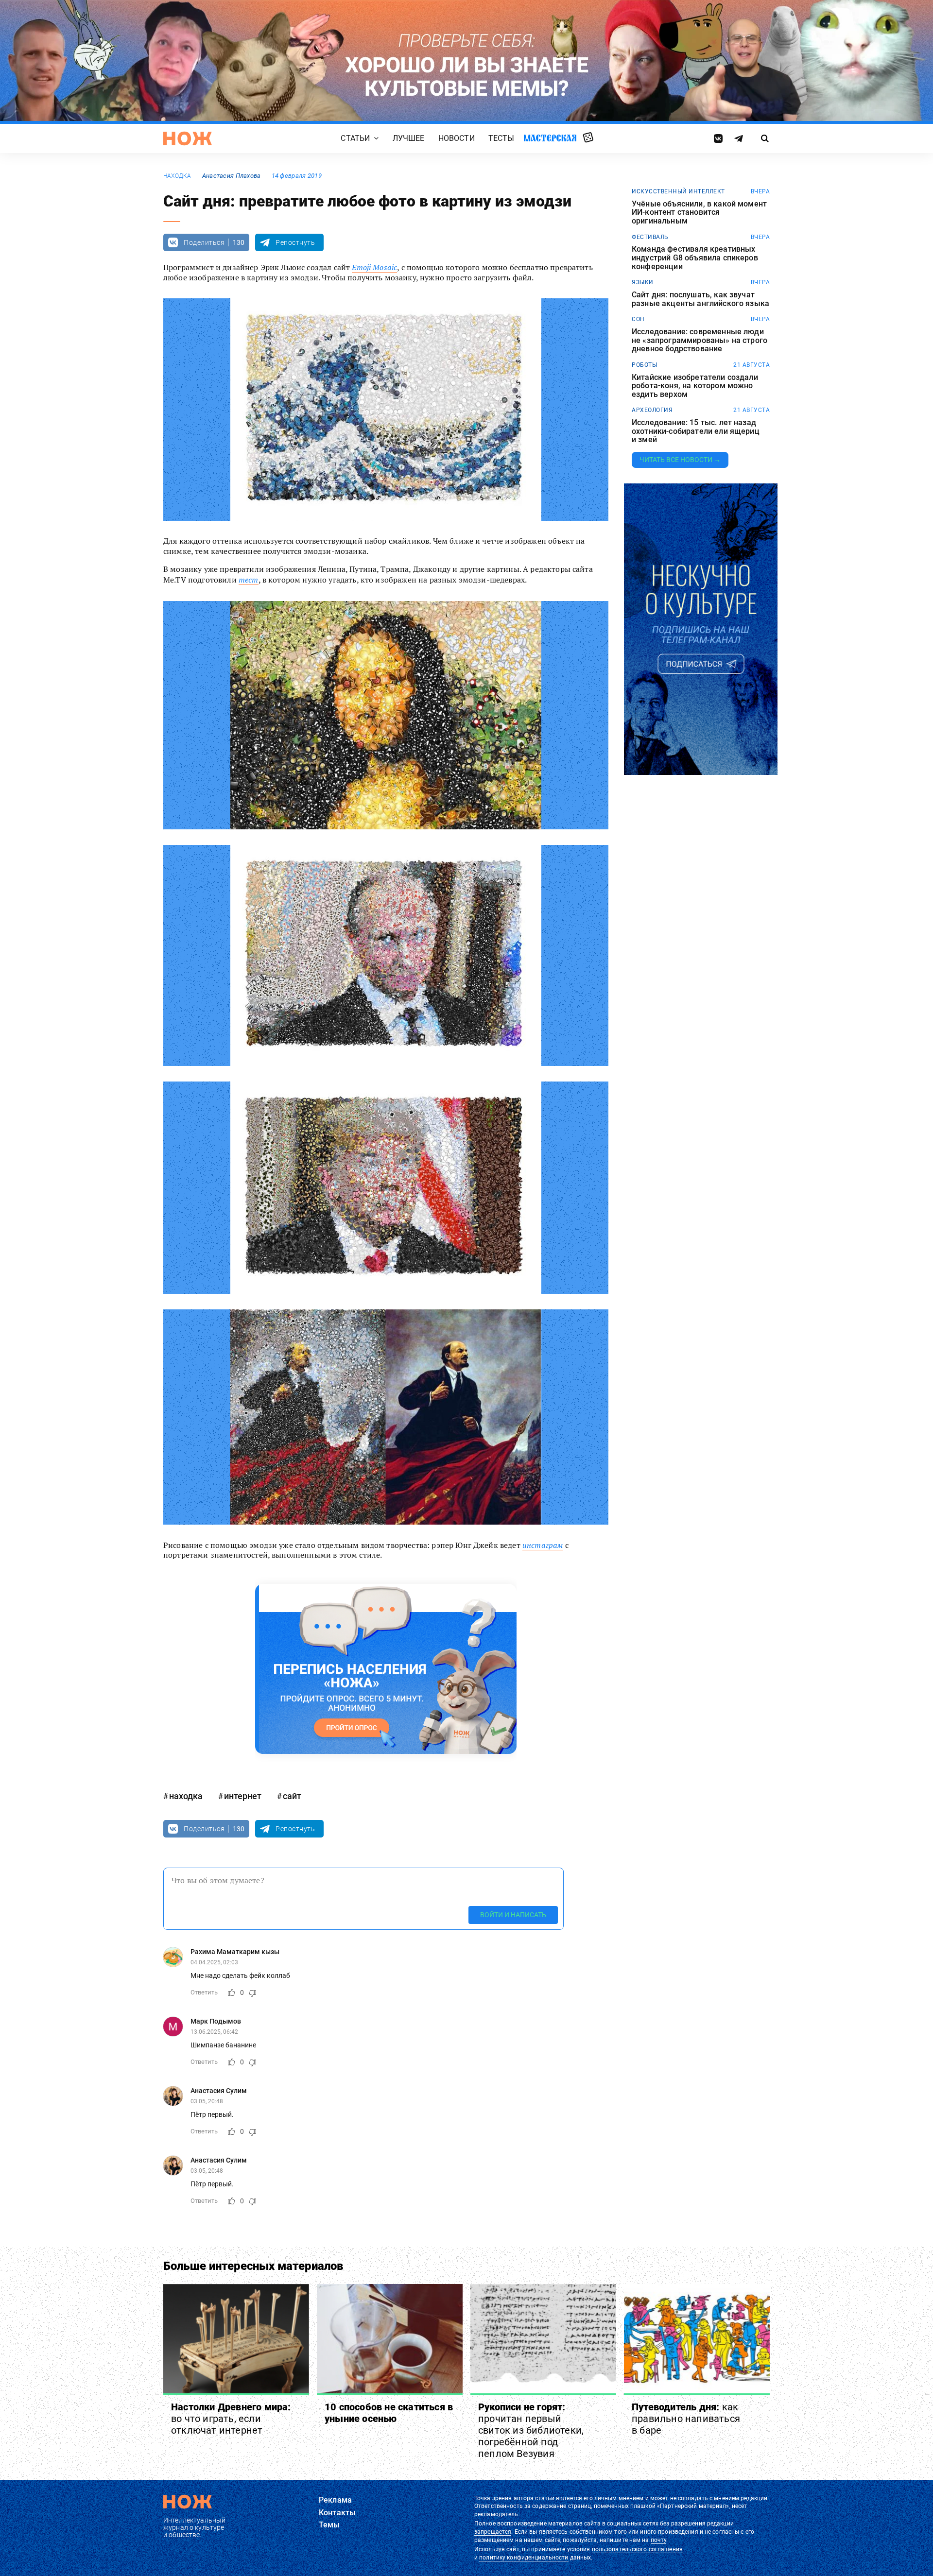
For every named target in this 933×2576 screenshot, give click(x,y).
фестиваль (650, 237)
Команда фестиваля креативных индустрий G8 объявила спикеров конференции (695, 258)
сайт (292, 1796)
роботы (644, 365)
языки (643, 282)
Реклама (335, 2500)
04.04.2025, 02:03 (214, 1962)
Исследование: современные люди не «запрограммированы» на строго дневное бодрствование (700, 340)
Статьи (355, 138)
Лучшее (409, 138)
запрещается (493, 2532)
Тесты (501, 138)
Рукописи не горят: (531, 2430)
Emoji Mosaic (374, 267)
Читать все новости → (680, 460)
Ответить (204, 1992)
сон (638, 319)
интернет (243, 1796)
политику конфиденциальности (524, 2558)
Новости (457, 138)
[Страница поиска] (765, 138)
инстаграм (543, 1545)
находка (177, 176)
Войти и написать (513, 1915)
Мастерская (550, 138)
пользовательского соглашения (637, 2549)
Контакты (337, 2513)
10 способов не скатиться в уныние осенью (389, 2413)
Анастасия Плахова (232, 176)
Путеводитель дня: (686, 2419)
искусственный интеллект (678, 191)
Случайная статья (588, 138)
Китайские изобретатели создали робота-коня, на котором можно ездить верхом (695, 386)
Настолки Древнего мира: (231, 2419)
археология (652, 410)
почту (659, 2540)
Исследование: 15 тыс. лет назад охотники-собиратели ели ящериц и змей (696, 431)
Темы (329, 2525)
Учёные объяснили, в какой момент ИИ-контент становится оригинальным (699, 213)
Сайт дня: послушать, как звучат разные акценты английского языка (700, 299)
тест (249, 580)
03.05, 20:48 (207, 2101)
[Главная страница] (188, 138)
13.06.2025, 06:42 (214, 2032)
